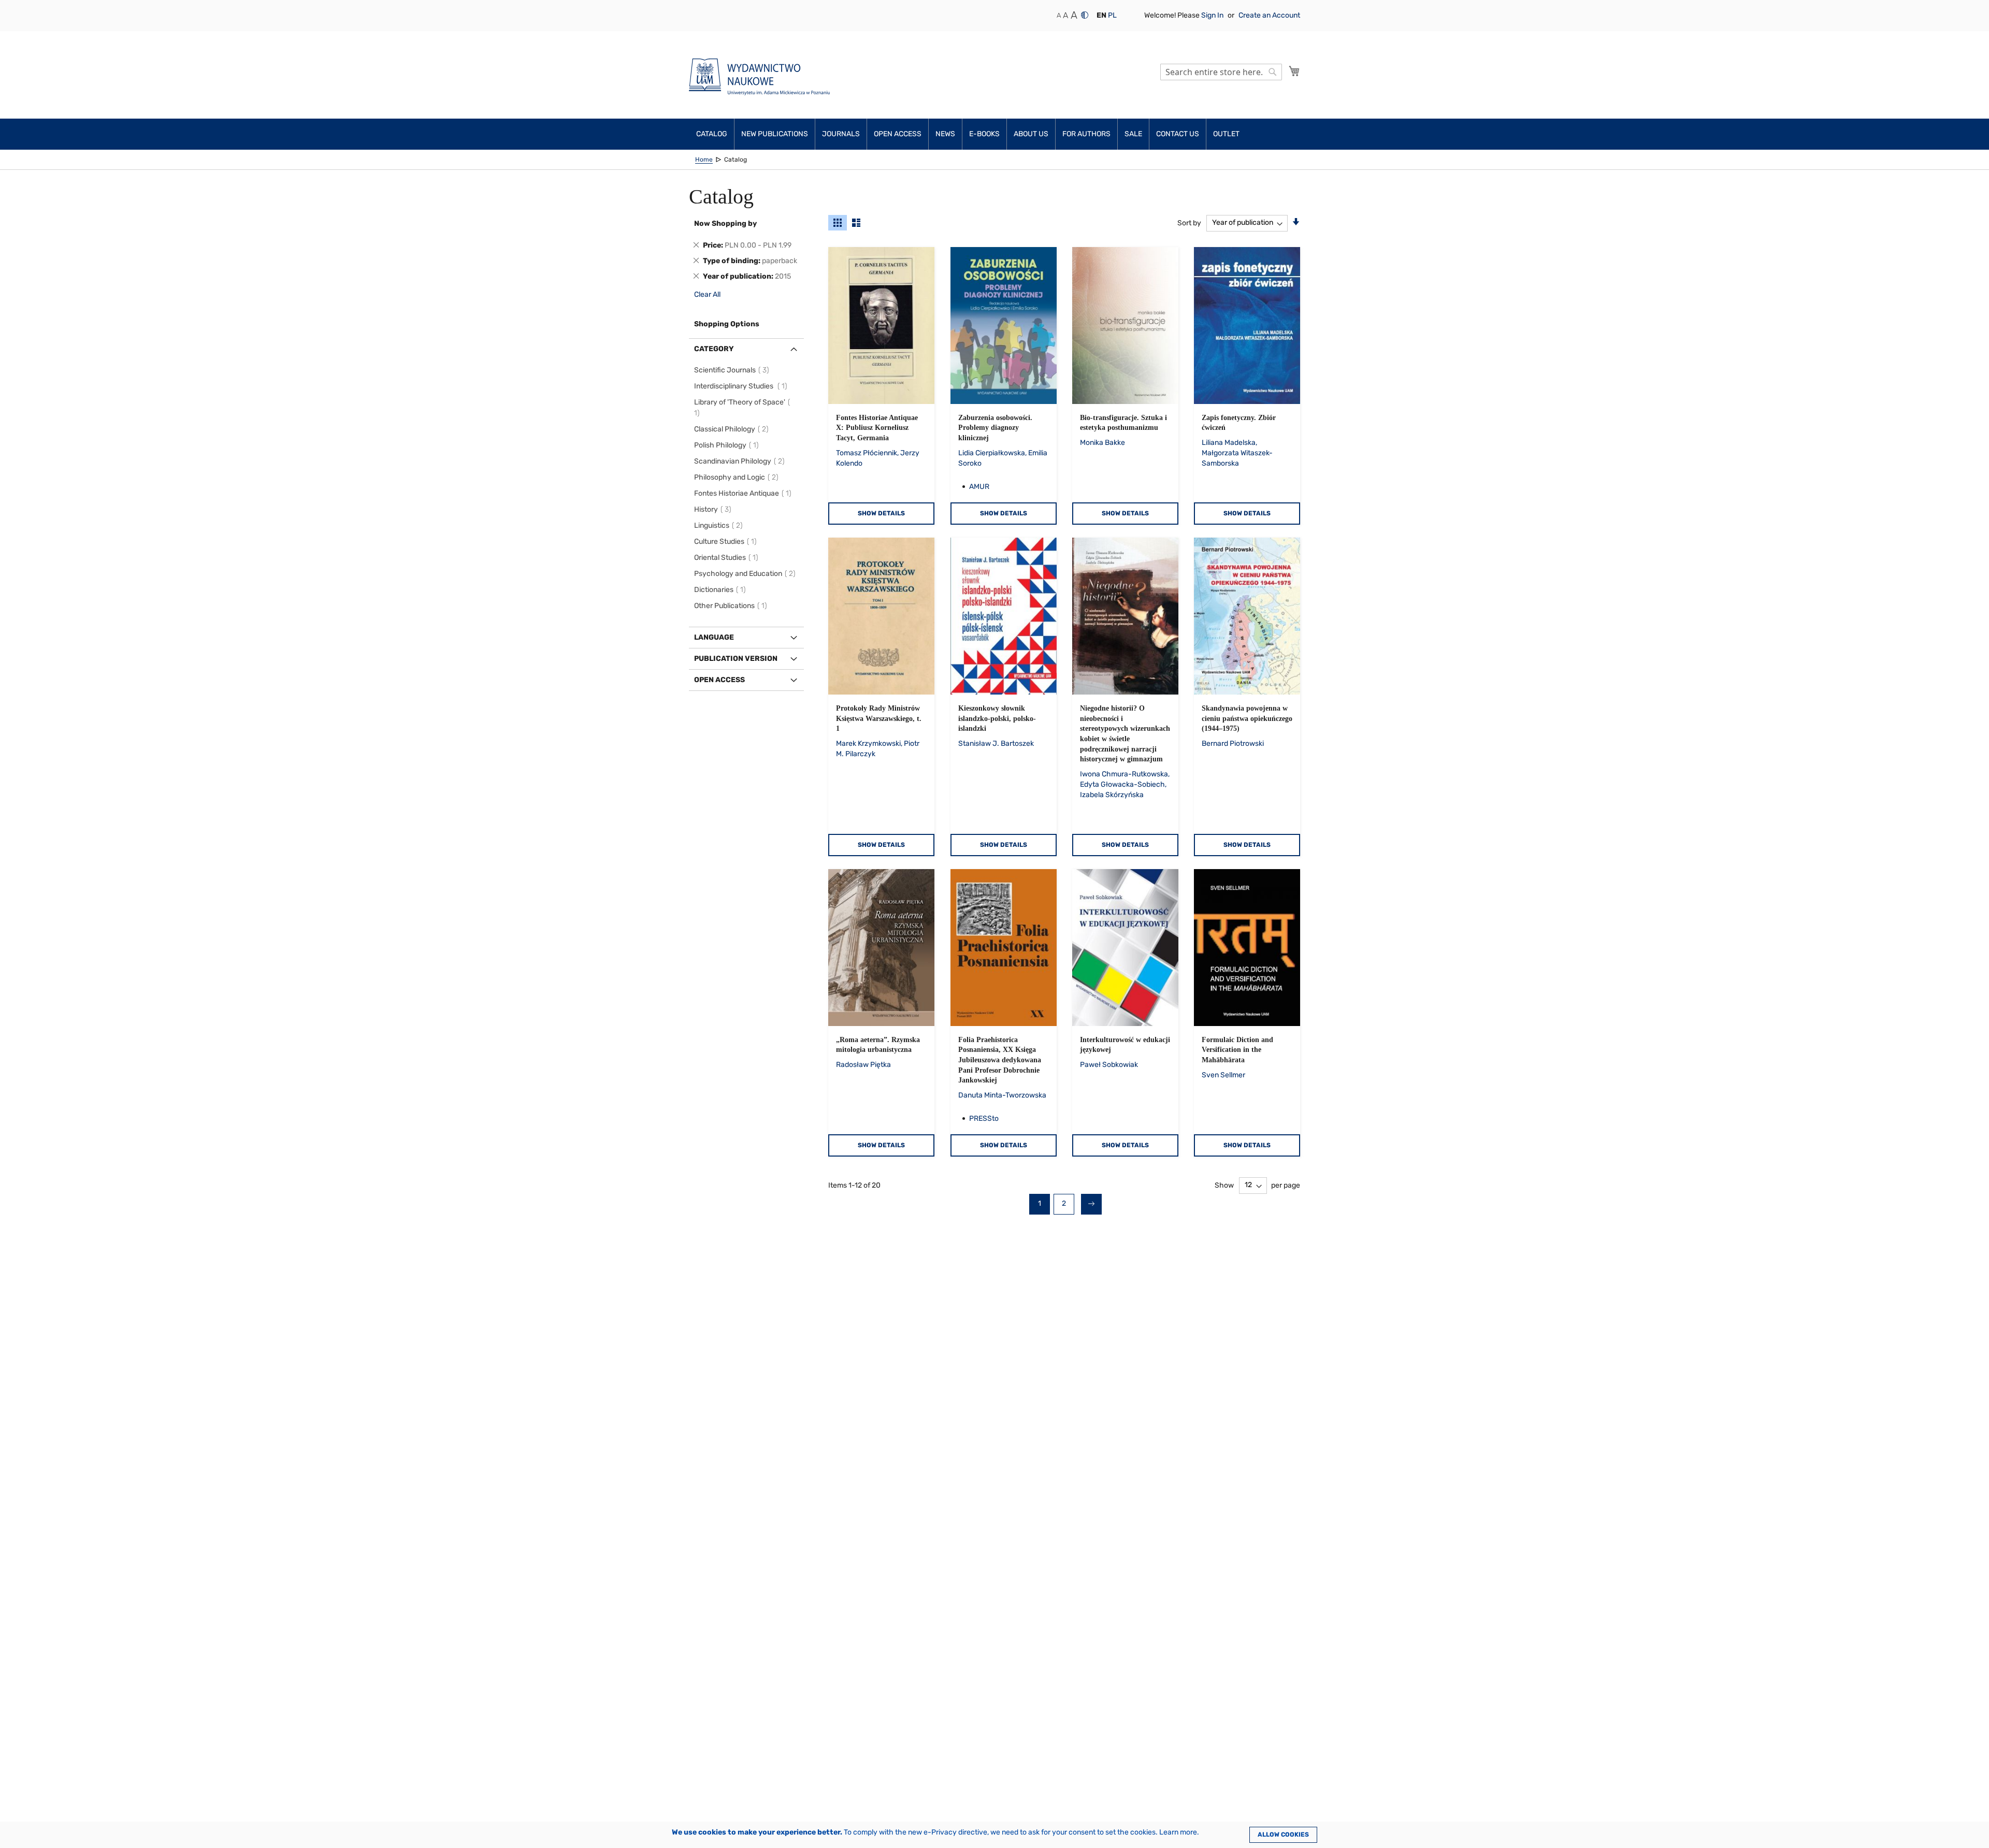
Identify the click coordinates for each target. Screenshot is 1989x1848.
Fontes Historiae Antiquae (744, 493)
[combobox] (1221, 72)
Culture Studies (727, 542)
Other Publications (732, 606)
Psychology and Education (746, 574)
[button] (1101, 16)
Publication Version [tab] (736, 659)
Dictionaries (722, 590)
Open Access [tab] (719, 680)
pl (1112, 15)
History (714, 509)
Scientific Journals (733, 370)
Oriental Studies (728, 558)
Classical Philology (733, 429)
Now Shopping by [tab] (725, 223)
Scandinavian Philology (741, 461)
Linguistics (720, 525)
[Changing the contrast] (1085, 15)
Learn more (1178, 1832)
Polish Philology (728, 445)
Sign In (1213, 15)
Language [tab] (714, 637)
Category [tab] (714, 349)
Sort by (1189, 222)
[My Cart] (1294, 71)
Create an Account (1269, 15)
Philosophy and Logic (738, 477)
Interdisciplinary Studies (742, 386)
